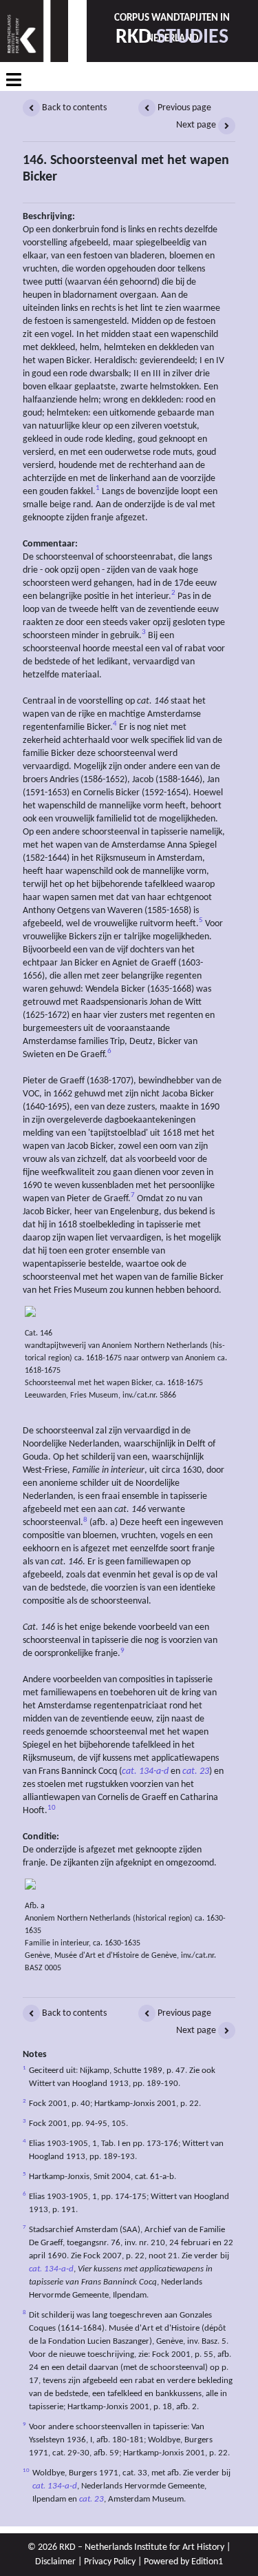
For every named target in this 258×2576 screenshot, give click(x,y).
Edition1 (207, 2562)
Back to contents (73, 108)
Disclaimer (55, 2562)
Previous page (183, 108)
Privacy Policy (110, 2562)
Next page (197, 125)
